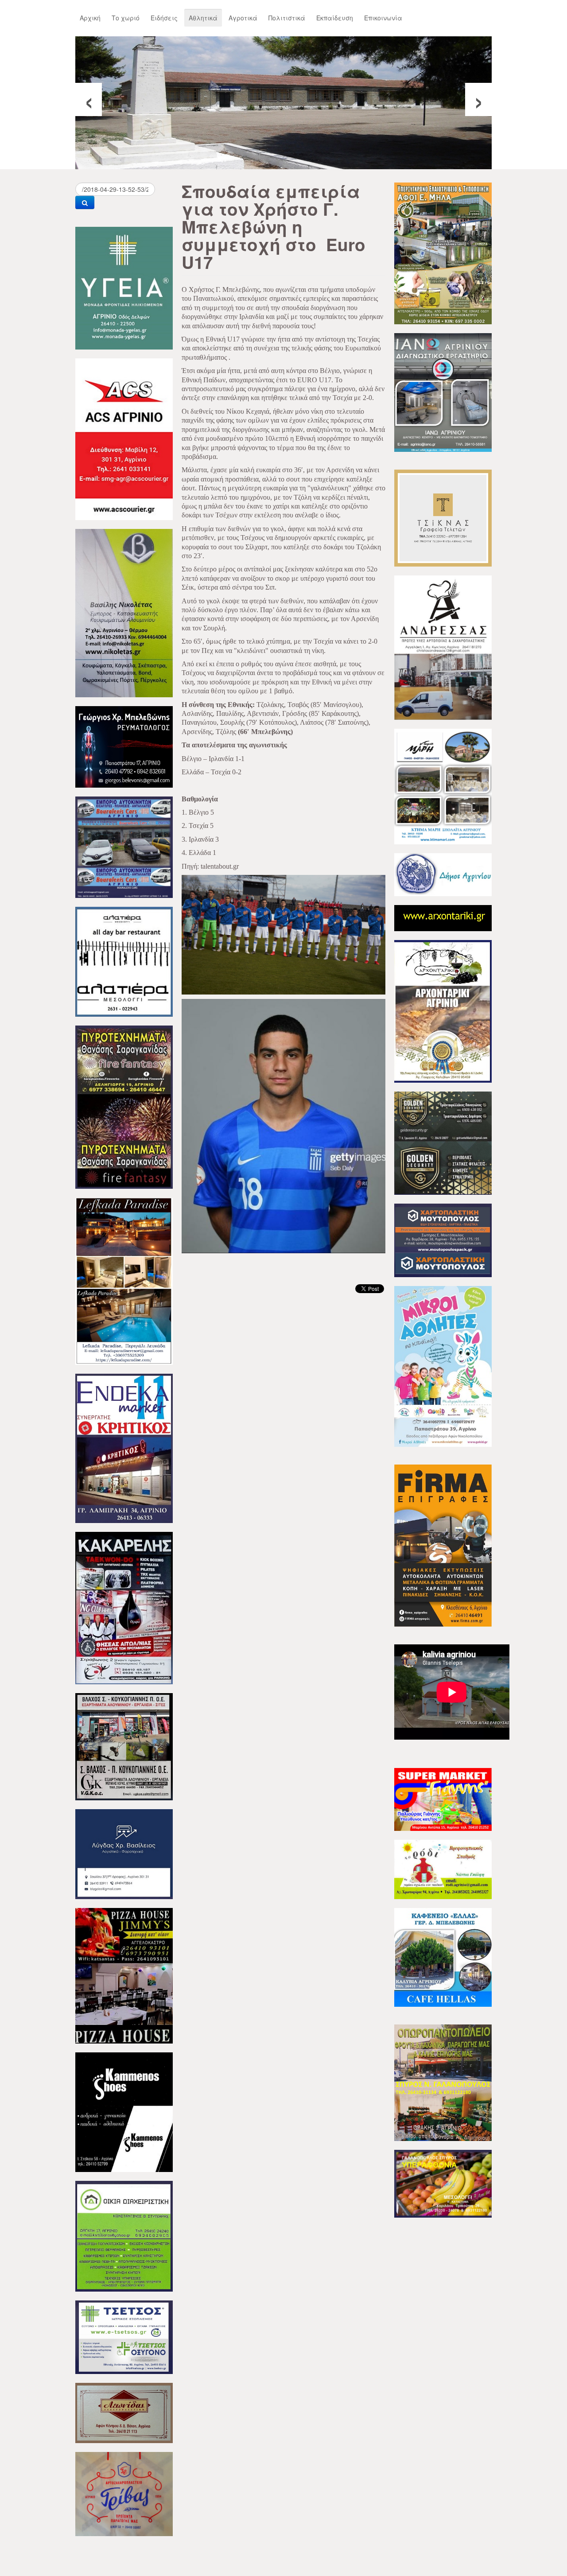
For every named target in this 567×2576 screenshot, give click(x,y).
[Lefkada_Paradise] (124, 1280)
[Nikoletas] (124, 612)
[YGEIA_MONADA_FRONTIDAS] (124, 287)
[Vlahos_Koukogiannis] (124, 1746)
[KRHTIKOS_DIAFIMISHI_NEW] (124, 1447)
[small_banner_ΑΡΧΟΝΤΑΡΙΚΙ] (443, 917)
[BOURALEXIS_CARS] (124, 846)
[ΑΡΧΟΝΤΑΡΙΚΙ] (443, 1010)
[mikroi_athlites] (443, 1365)
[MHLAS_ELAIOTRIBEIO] (443, 253)
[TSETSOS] (124, 2336)
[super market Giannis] (443, 1799)
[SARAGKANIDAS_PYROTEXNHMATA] (124, 1106)
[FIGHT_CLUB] (124, 1607)
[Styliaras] (124, 2235)
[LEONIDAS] (124, 2412)
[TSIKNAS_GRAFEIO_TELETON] (443, 517)
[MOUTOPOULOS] (443, 1239)
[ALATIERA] (124, 961)
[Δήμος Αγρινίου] (443, 874)
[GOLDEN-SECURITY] (443, 1142)
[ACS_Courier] (124, 438)
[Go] (85, 202)
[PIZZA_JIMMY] (124, 1975)
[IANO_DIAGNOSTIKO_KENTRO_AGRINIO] (443, 392)
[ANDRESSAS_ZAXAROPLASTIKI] (443, 647)
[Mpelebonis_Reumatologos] (124, 746)
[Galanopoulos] (443, 2183)
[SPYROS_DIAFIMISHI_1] (443, 2082)
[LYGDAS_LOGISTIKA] (124, 1853)
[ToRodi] (443, 1869)
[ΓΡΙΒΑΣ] (124, 2493)
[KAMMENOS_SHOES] (124, 2111)
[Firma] (443, 1545)
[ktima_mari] (443, 785)
